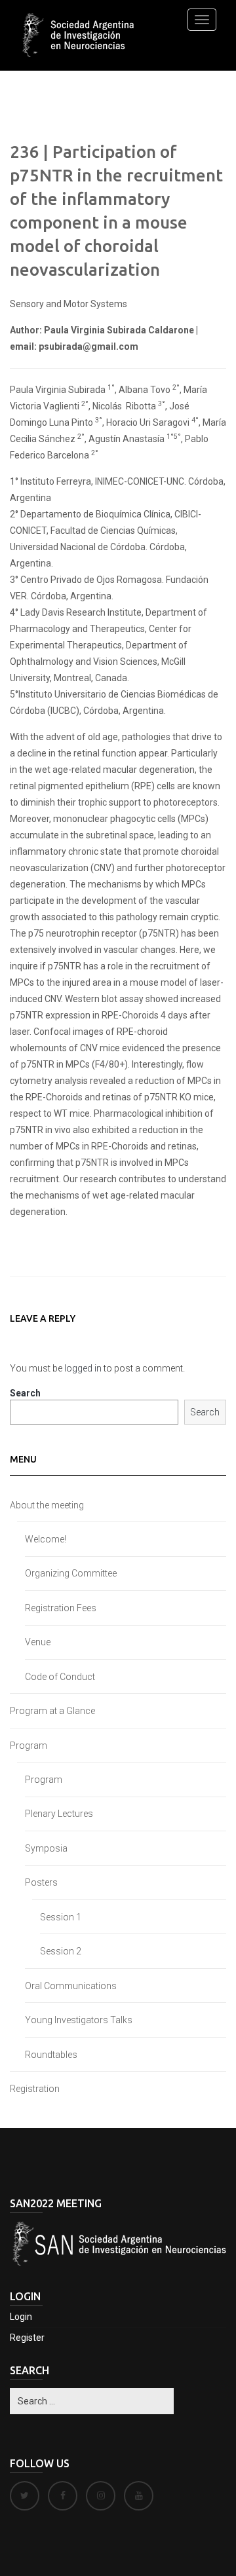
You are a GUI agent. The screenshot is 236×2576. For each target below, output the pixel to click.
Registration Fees (61, 1608)
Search (25, 1393)
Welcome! (46, 1539)
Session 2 (61, 1951)
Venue (38, 1642)
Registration (35, 2089)
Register (27, 2338)
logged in (83, 1368)
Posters (41, 1882)
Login (21, 2317)
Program (29, 1745)
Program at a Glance (52, 1711)
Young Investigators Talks (79, 2020)
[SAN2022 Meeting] (80, 35)
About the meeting (47, 1505)
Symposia (46, 1848)
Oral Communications (71, 1986)
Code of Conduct (60, 1677)
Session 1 (61, 1917)
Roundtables (51, 2055)
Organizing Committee (71, 1573)
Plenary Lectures (59, 1814)
